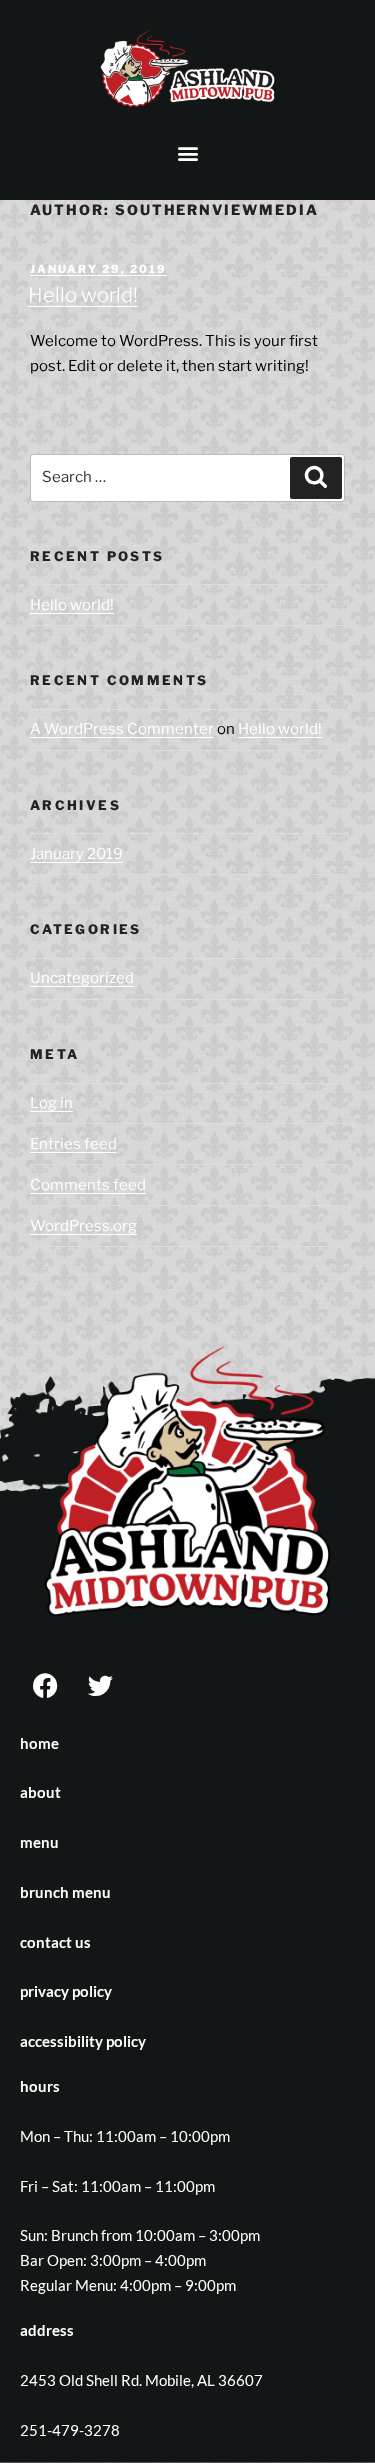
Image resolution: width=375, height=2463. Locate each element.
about (40, 1792)
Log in (51, 1103)
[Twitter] (100, 1686)
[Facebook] (45, 1686)
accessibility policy (83, 2041)
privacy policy (66, 1991)
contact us (55, 1942)
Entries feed (73, 1144)
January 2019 (76, 854)
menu (39, 1842)
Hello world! (83, 295)
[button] (187, 153)
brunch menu (65, 1892)
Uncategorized (82, 978)
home (39, 1743)
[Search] (316, 478)
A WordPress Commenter (122, 729)
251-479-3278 (70, 2430)
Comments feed (88, 1185)
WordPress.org (83, 1226)
